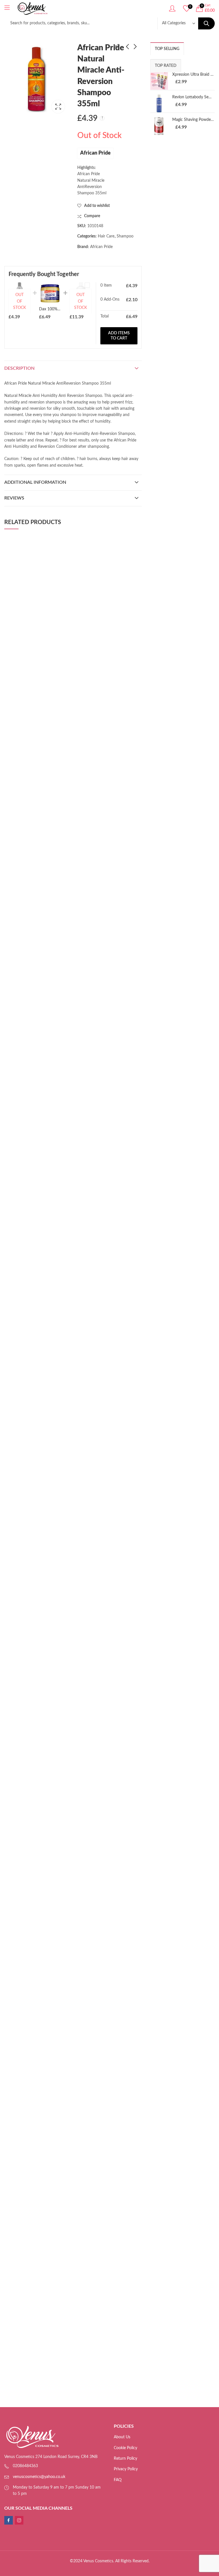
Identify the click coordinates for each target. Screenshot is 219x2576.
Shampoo (125, 236)
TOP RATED (166, 66)
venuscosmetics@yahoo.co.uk (39, 2477)
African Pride (95, 153)
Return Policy (125, 2459)
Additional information (35, 482)
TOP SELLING (167, 49)
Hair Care (106, 236)
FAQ (118, 2480)
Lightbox (58, 107)
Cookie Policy (125, 2448)
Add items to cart (119, 336)
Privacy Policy (126, 2469)
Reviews (14, 498)
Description (19, 368)
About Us (122, 2437)
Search (206, 23)
